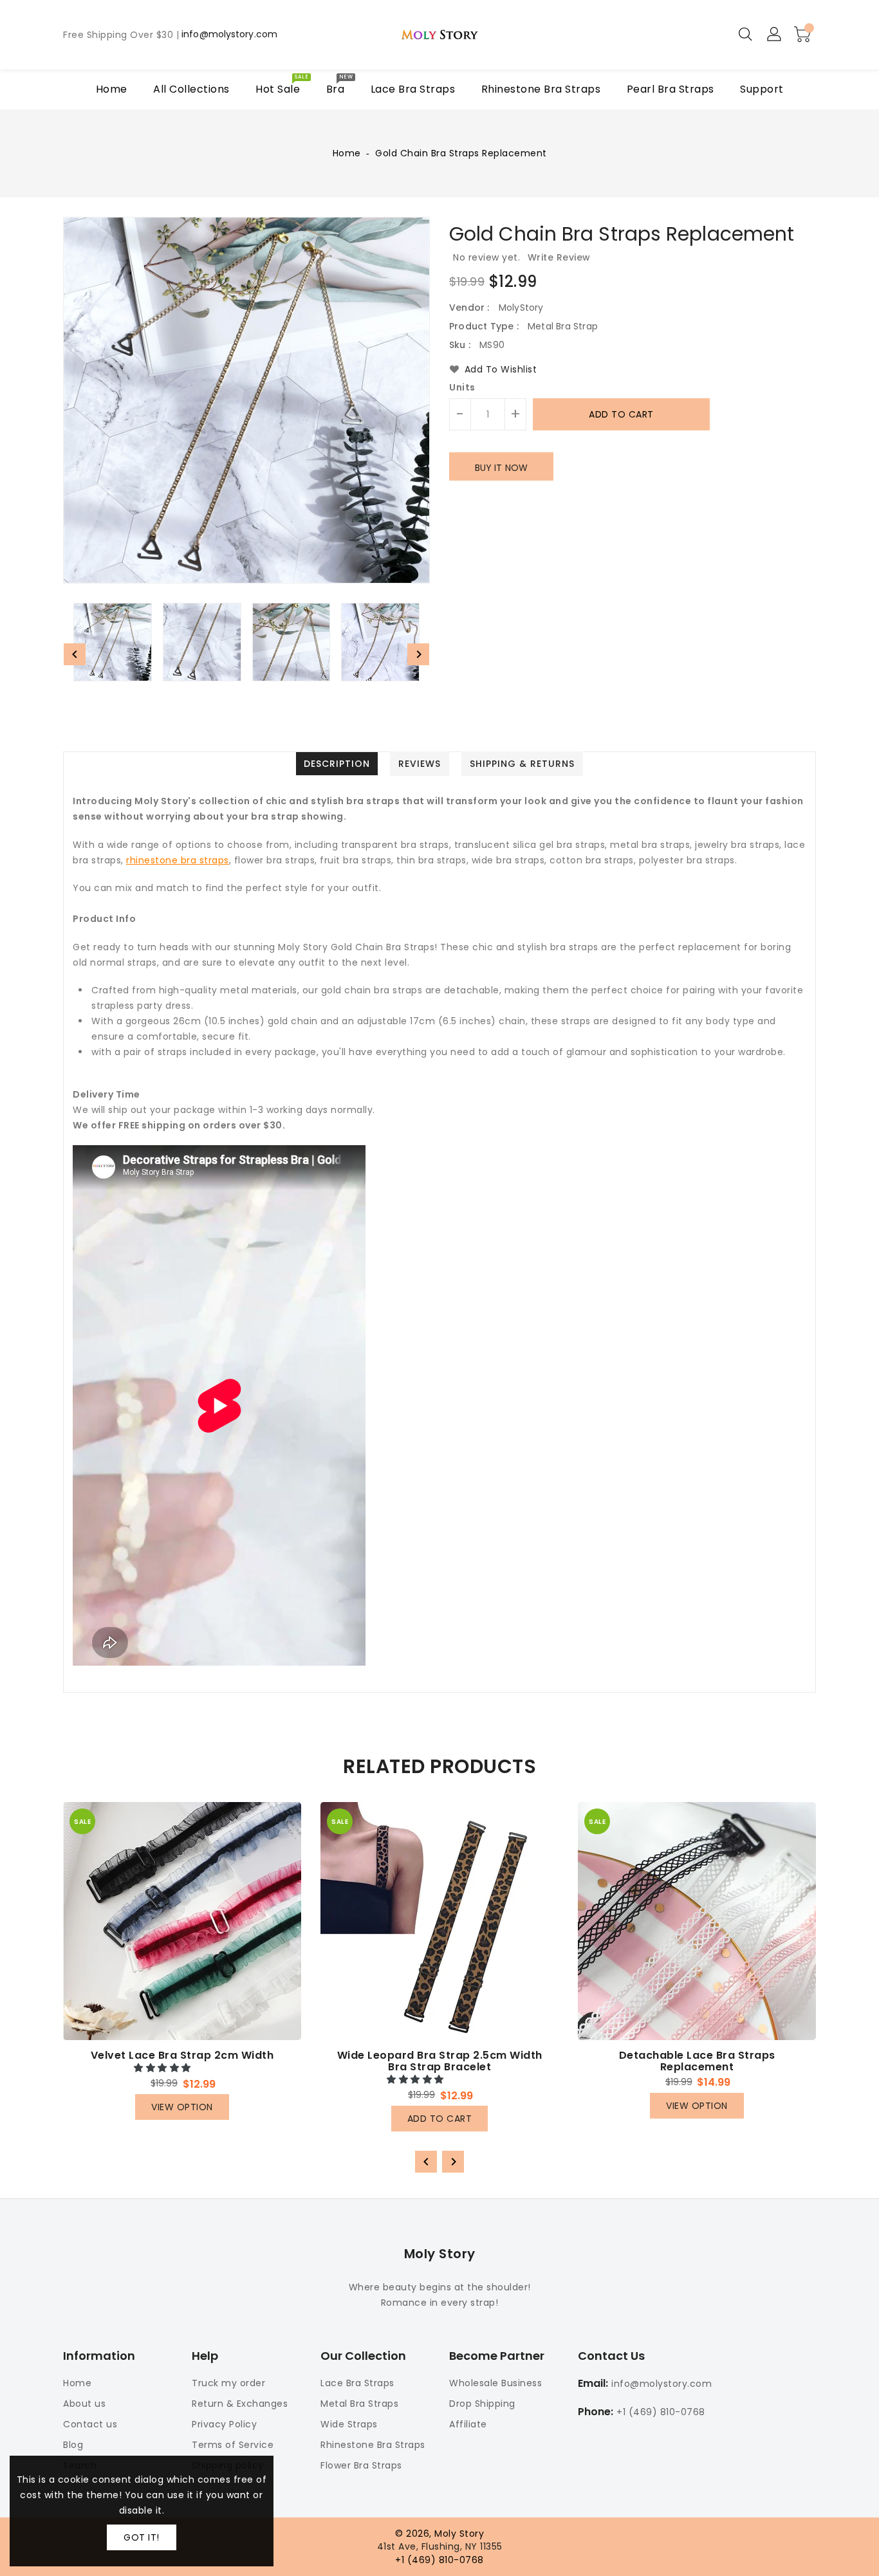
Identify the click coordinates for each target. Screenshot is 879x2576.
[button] (164, 2068)
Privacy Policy (224, 2424)
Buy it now (501, 468)
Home (347, 153)
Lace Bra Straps (357, 2383)
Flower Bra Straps (361, 2465)
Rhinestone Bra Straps (373, 2445)
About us (84, 2404)
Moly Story (440, 2254)
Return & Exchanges (240, 2404)
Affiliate (468, 2424)
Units (462, 387)
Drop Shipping (482, 2404)
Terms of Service (233, 2445)
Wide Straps (349, 2424)
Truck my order (228, 2383)
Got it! (142, 2537)
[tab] (337, 764)
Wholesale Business (495, 2383)
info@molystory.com (229, 35)
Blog (73, 2445)
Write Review (559, 257)
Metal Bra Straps (359, 2404)
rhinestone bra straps (178, 860)
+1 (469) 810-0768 (661, 2412)
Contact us (90, 2424)
